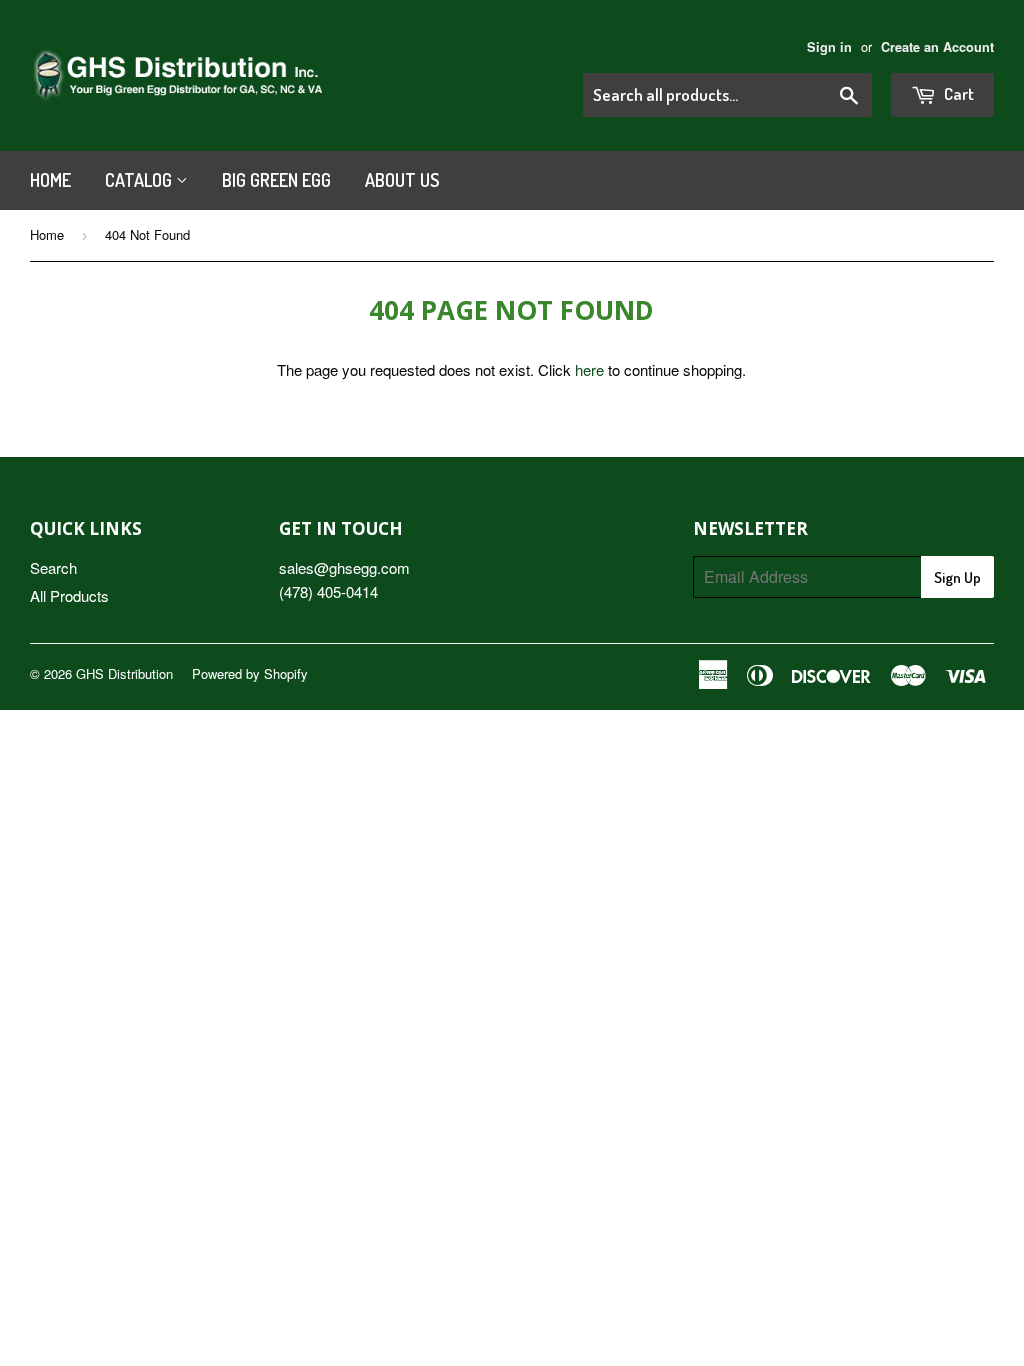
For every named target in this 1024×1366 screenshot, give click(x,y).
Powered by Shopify (250, 673)
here (589, 369)
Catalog (140, 180)
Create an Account (937, 47)
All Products (69, 595)
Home (50, 180)
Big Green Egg (276, 180)
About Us (402, 180)
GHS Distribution (124, 673)
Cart (957, 93)
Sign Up (957, 577)
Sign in (829, 47)
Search (53, 567)
